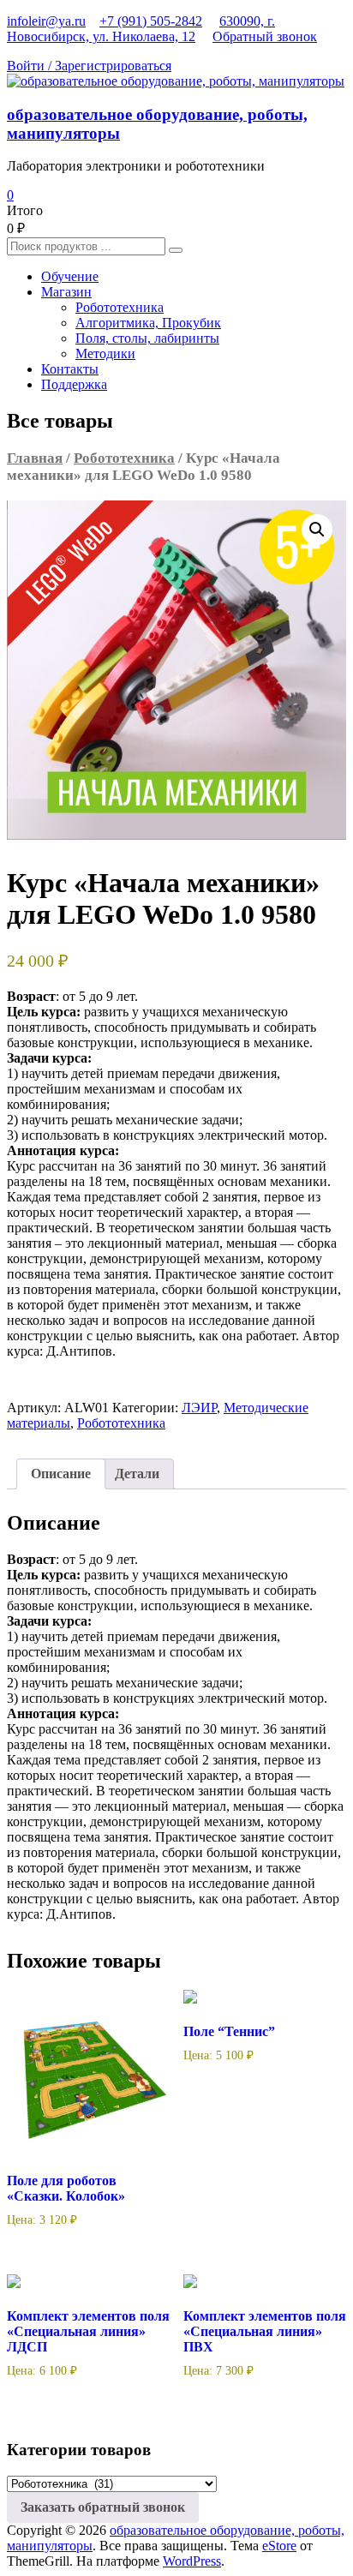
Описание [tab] (61, 1474)
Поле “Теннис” (229, 2031)
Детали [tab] (137, 1474)
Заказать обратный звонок (103, 2507)
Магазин (66, 292)
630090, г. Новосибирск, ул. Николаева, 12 (141, 29)
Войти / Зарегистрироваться (89, 66)
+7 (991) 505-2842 (151, 21)
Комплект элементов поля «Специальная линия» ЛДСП (88, 2331)
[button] (317, 530)
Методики (105, 353)
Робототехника (120, 307)
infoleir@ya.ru (46, 21)
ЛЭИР (199, 1408)
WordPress (192, 2561)
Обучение (70, 276)
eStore (279, 2546)
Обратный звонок (265, 36)
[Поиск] (176, 250)
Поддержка (74, 384)
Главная (35, 458)
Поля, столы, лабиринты (147, 338)
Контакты (70, 369)
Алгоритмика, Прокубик (148, 323)
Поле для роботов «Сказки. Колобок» (66, 2188)
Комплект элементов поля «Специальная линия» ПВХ (265, 2331)
